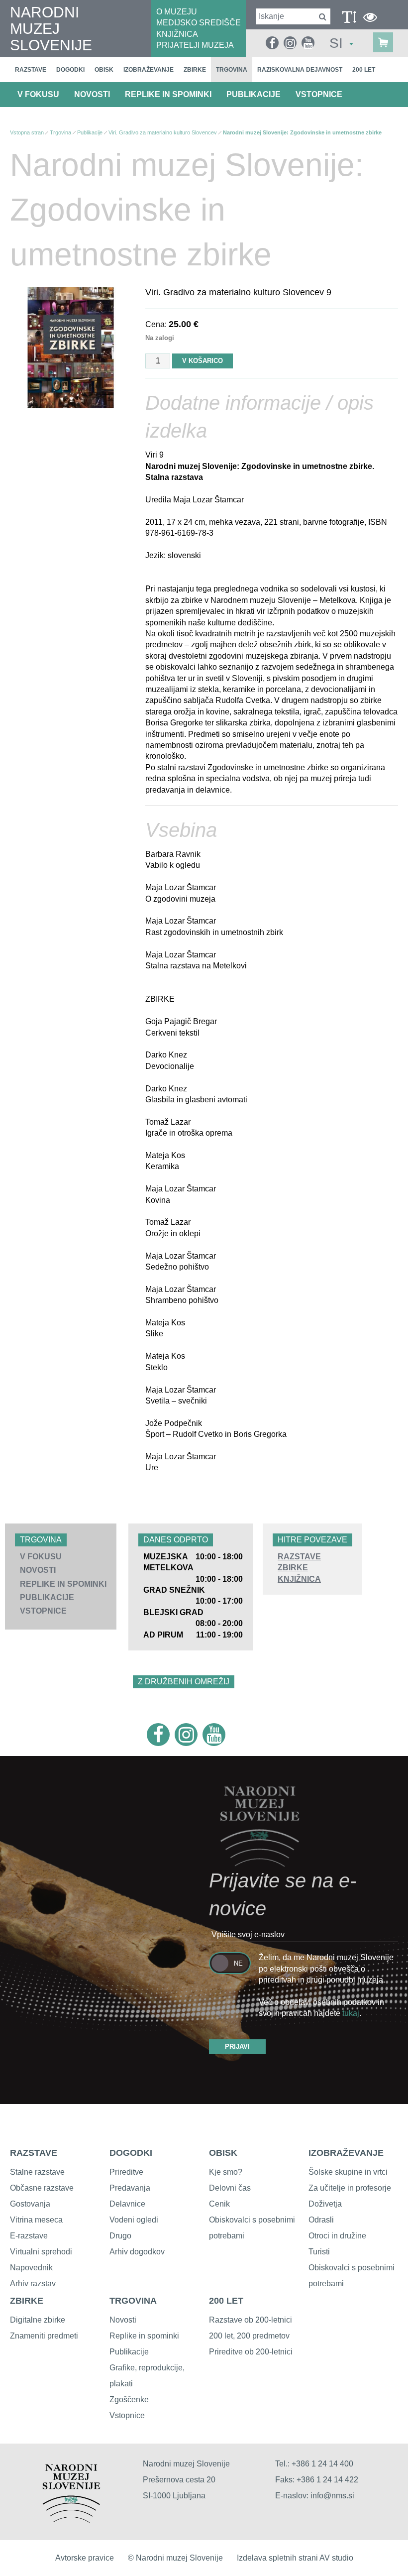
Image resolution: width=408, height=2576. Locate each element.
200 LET (226, 2301)
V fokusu (38, 94)
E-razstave (29, 2236)
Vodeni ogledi (134, 2220)
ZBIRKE (27, 2301)
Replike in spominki (168, 94)
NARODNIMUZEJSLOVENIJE (51, 29)
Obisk (104, 70)
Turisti (319, 2252)
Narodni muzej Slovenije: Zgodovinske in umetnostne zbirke (302, 132)
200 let (364, 70)
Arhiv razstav (33, 2283)
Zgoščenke (129, 2400)
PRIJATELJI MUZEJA (195, 45)
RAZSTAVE (34, 2153)
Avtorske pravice (85, 2558)
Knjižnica (299, 1579)
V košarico (203, 361)
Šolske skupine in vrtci (348, 2172)
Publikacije (254, 94)
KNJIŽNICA (177, 34)
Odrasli (321, 2220)
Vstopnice (319, 94)
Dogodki (70, 70)
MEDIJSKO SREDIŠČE (199, 23)
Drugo (120, 2236)
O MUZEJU (177, 12)
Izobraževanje (149, 70)
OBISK (223, 2153)
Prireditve (126, 2172)
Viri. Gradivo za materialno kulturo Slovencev (163, 132)
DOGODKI (131, 2153)
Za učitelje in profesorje (350, 2188)
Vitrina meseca (36, 2220)
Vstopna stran (27, 132)
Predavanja (130, 2188)
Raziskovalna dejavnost (300, 70)
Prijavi (237, 2047)
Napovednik (31, 2268)
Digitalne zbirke (38, 2320)
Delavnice (127, 2204)
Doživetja (325, 2204)
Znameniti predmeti (44, 2336)
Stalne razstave (37, 2172)
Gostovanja (30, 2204)
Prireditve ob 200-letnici (251, 2352)
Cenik (219, 2204)
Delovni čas (230, 2188)
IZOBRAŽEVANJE (346, 2153)
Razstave (31, 70)
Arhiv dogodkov (137, 2252)
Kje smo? (226, 2172)
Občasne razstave (42, 2188)
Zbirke (195, 70)
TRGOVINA (133, 2301)
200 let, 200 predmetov (249, 2336)
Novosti (92, 94)
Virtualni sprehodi (41, 2252)
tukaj (351, 2013)
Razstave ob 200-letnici (251, 2320)
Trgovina (232, 70)
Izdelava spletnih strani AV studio (295, 2558)
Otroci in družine (337, 2236)
